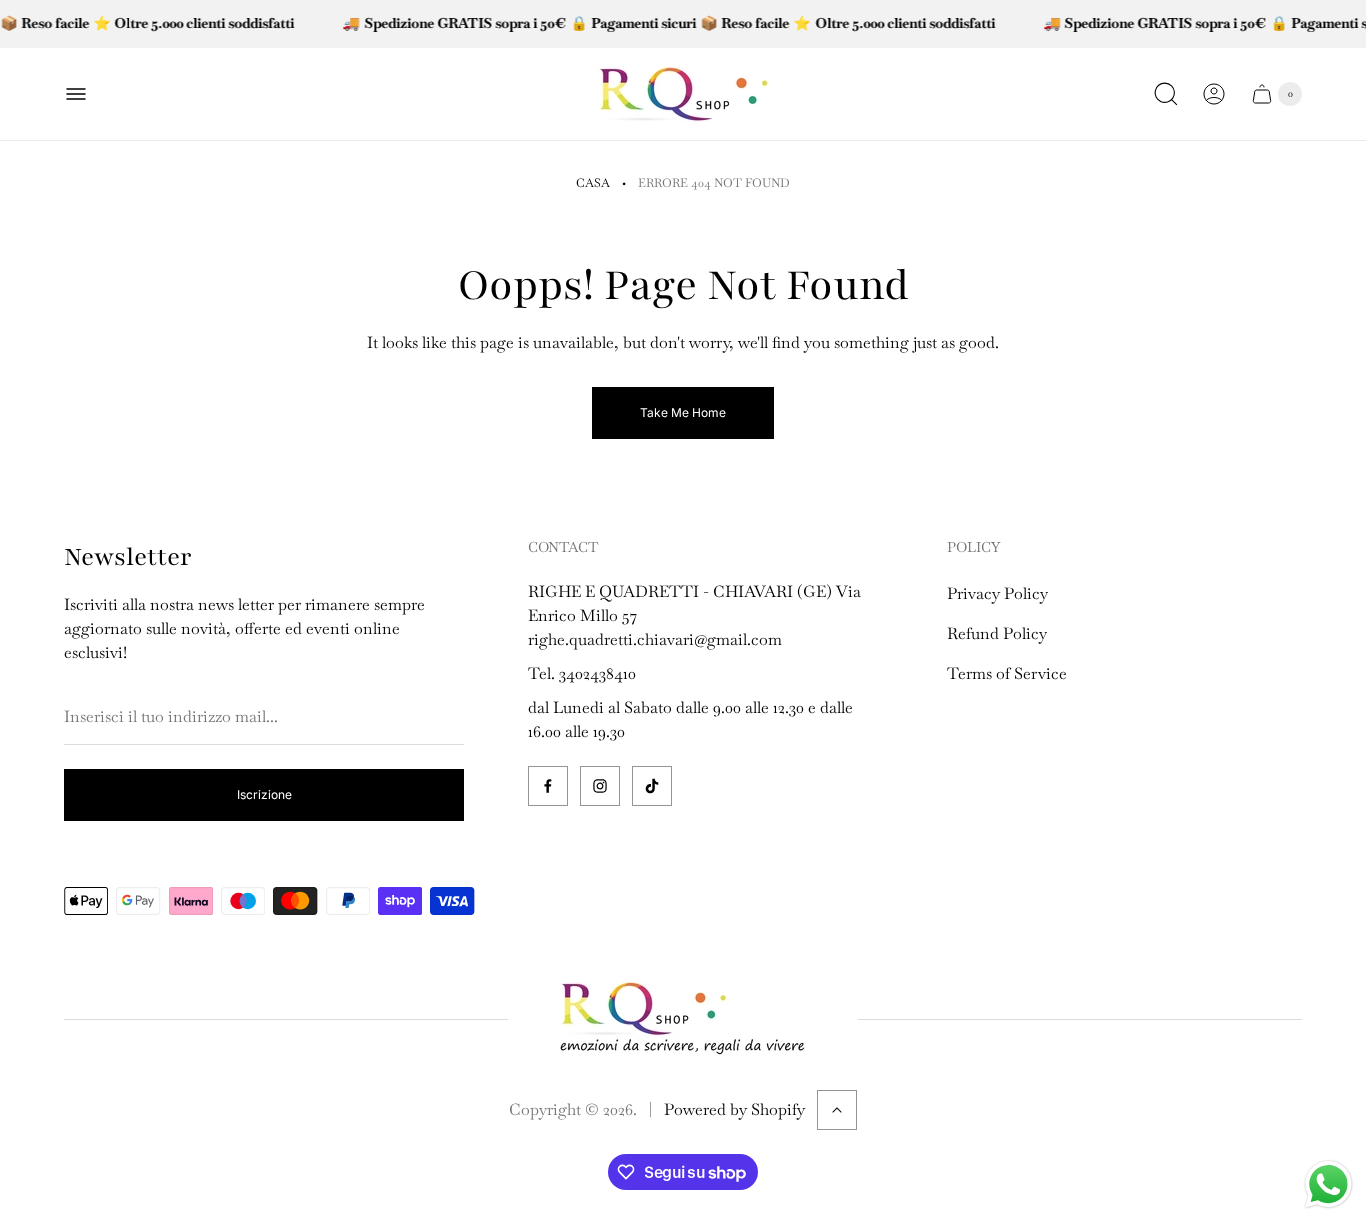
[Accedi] (1214, 94)
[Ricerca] (1166, 94)
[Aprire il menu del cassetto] (76, 94)
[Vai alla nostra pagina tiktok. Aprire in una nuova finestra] (652, 786)
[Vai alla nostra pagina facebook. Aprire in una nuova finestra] (548, 786)
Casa (593, 183)
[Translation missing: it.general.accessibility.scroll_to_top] (837, 1110)
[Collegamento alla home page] (683, 1019)
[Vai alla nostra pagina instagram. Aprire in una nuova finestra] (600, 786)
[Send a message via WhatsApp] (1328, 1184)
